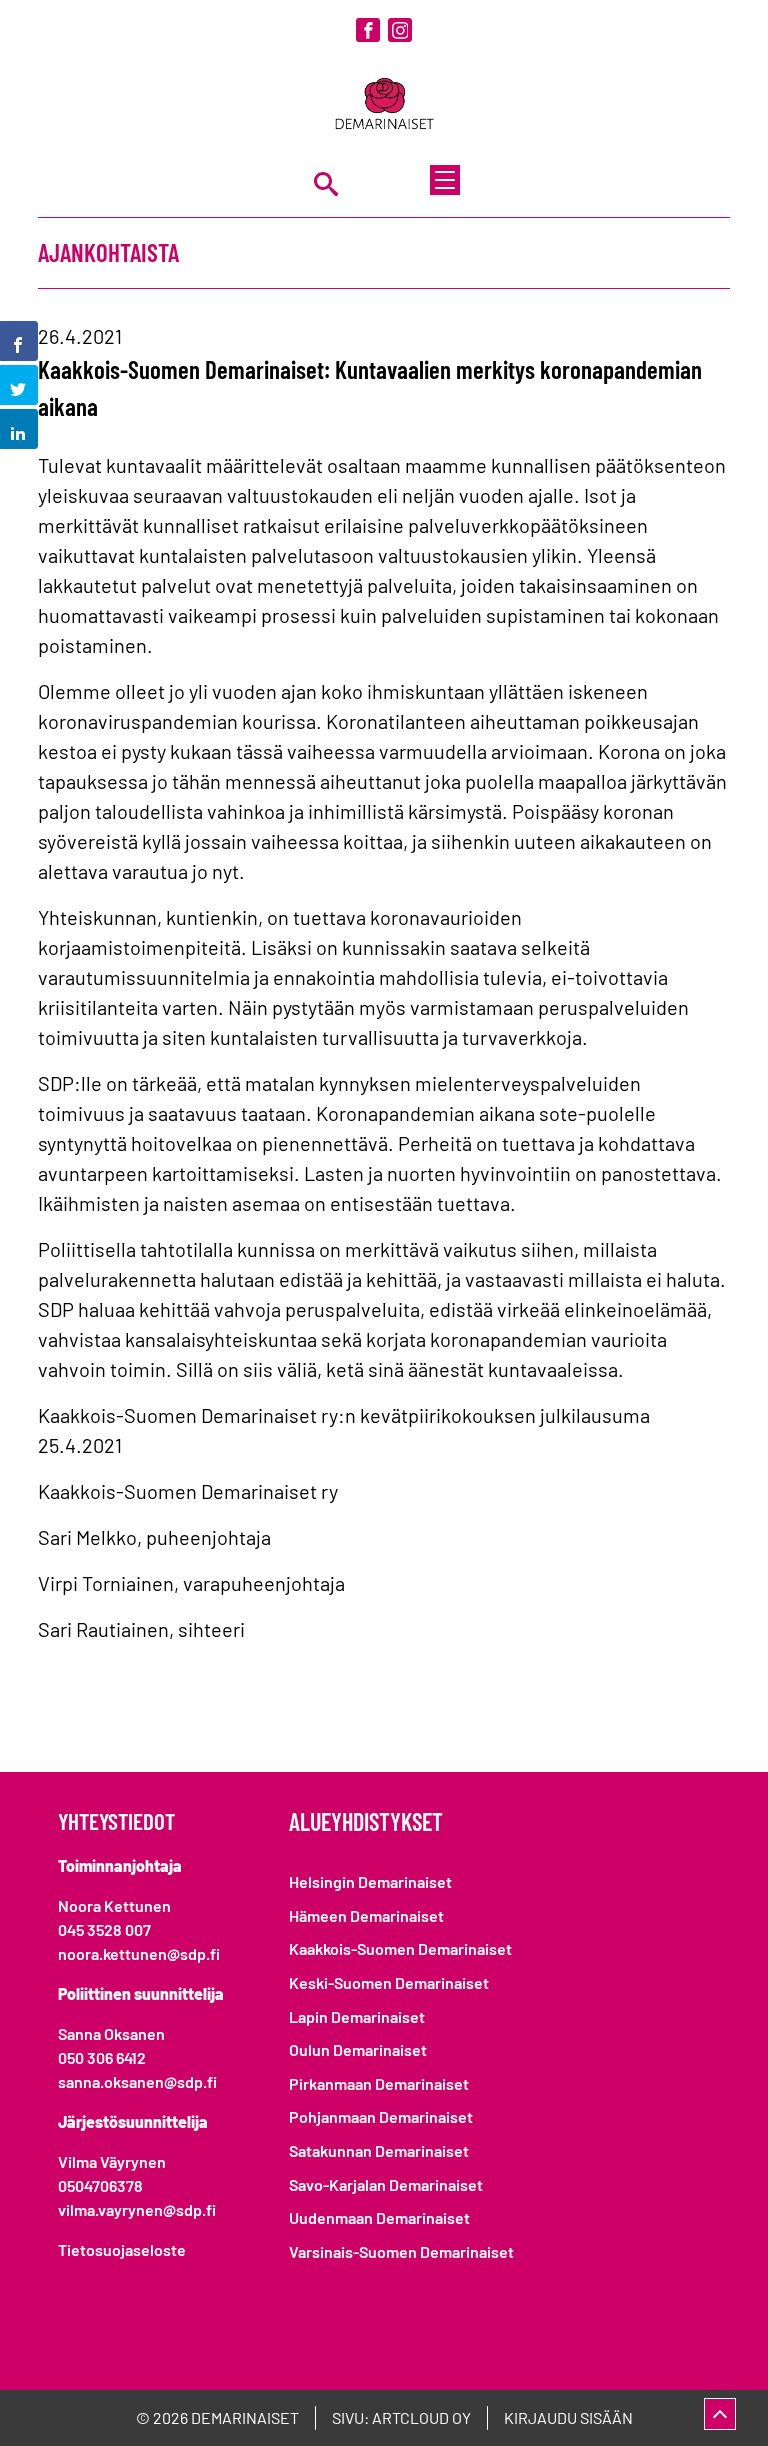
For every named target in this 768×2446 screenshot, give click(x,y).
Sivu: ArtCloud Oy (401, 2417)
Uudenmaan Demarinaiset (379, 2217)
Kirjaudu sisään (568, 2417)
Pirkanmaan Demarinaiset (379, 2083)
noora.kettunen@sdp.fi (139, 1953)
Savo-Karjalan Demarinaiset (386, 2184)
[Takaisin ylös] (720, 2414)
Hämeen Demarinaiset (366, 1915)
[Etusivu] (384, 105)
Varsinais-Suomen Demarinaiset (401, 2251)
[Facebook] (368, 30)
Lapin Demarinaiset (357, 2016)
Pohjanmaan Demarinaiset (381, 2116)
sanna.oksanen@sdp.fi (137, 2081)
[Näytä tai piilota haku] (326, 183)
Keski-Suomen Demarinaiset (389, 1982)
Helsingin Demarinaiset (370, 1881)
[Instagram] (400, 30)
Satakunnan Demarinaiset (379, 2150)
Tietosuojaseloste (122, 2249)
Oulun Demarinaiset (358, 2049)
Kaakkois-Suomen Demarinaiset (400, 1948)
